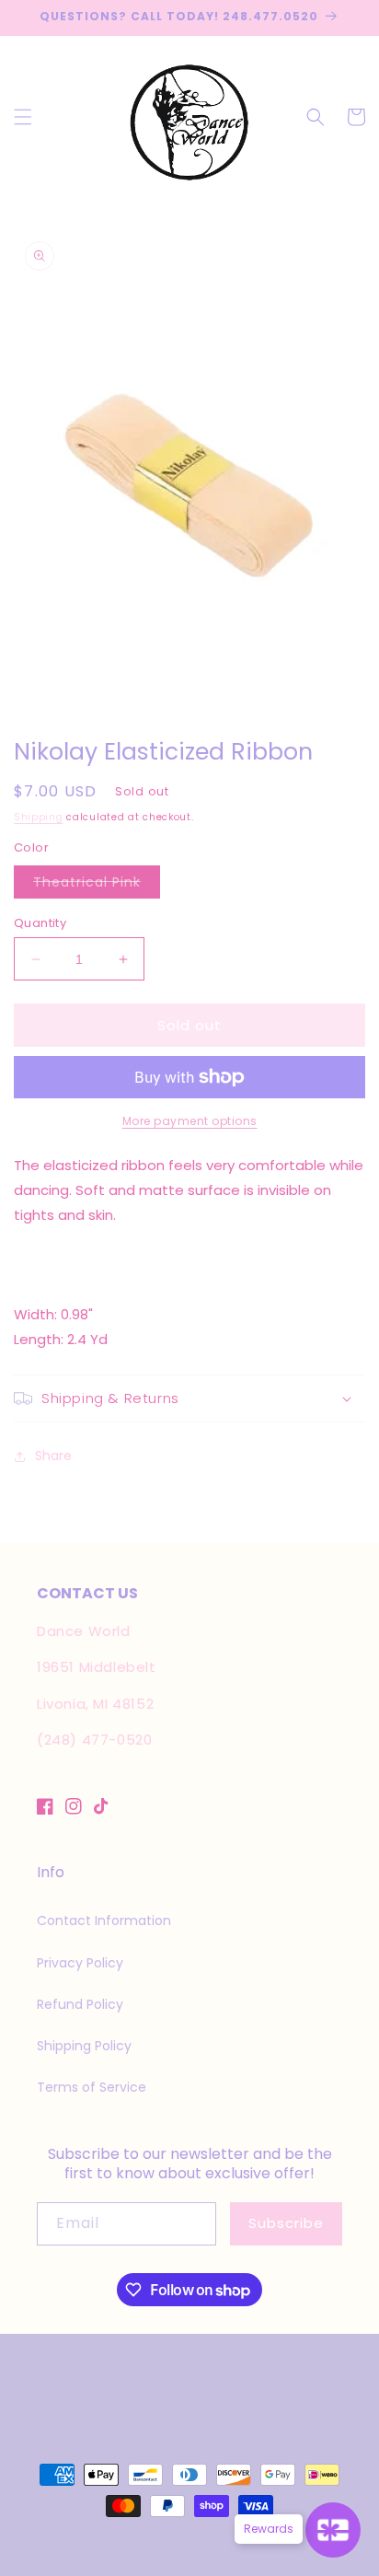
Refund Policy (80, 2004)
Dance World (106, 2539)
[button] (23, 117)
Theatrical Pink (97, 885)
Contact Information (104, 1920)
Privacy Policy (80, 1963)
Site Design (193, 2539)
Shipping (39, 817)
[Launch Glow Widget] (333, 2530)
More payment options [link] (190, 1121)
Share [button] (53, 1456)
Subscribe (286, 2223)
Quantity (40, 923)
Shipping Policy (84, 2046)
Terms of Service (92, 2087)
